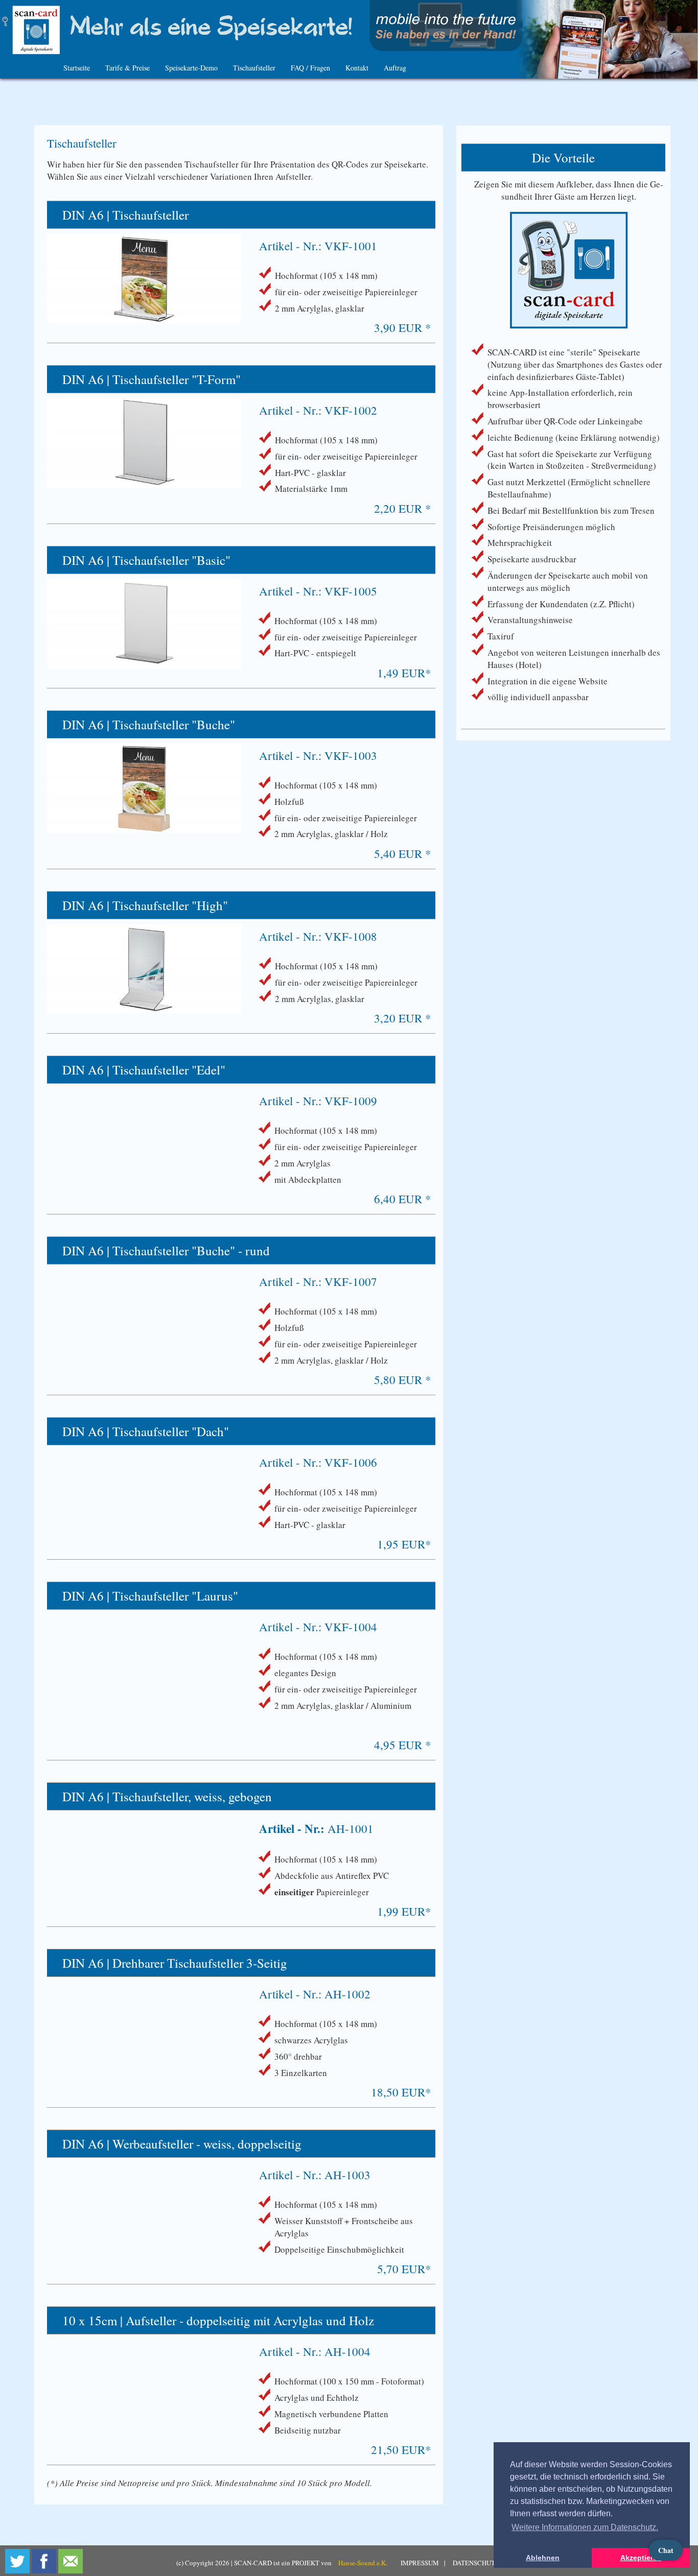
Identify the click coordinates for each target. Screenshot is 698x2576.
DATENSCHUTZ (476, 2563)
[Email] (71, 2561)
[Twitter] (17, 2561)
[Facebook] (44, 2561)
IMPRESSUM (420, 2563)
